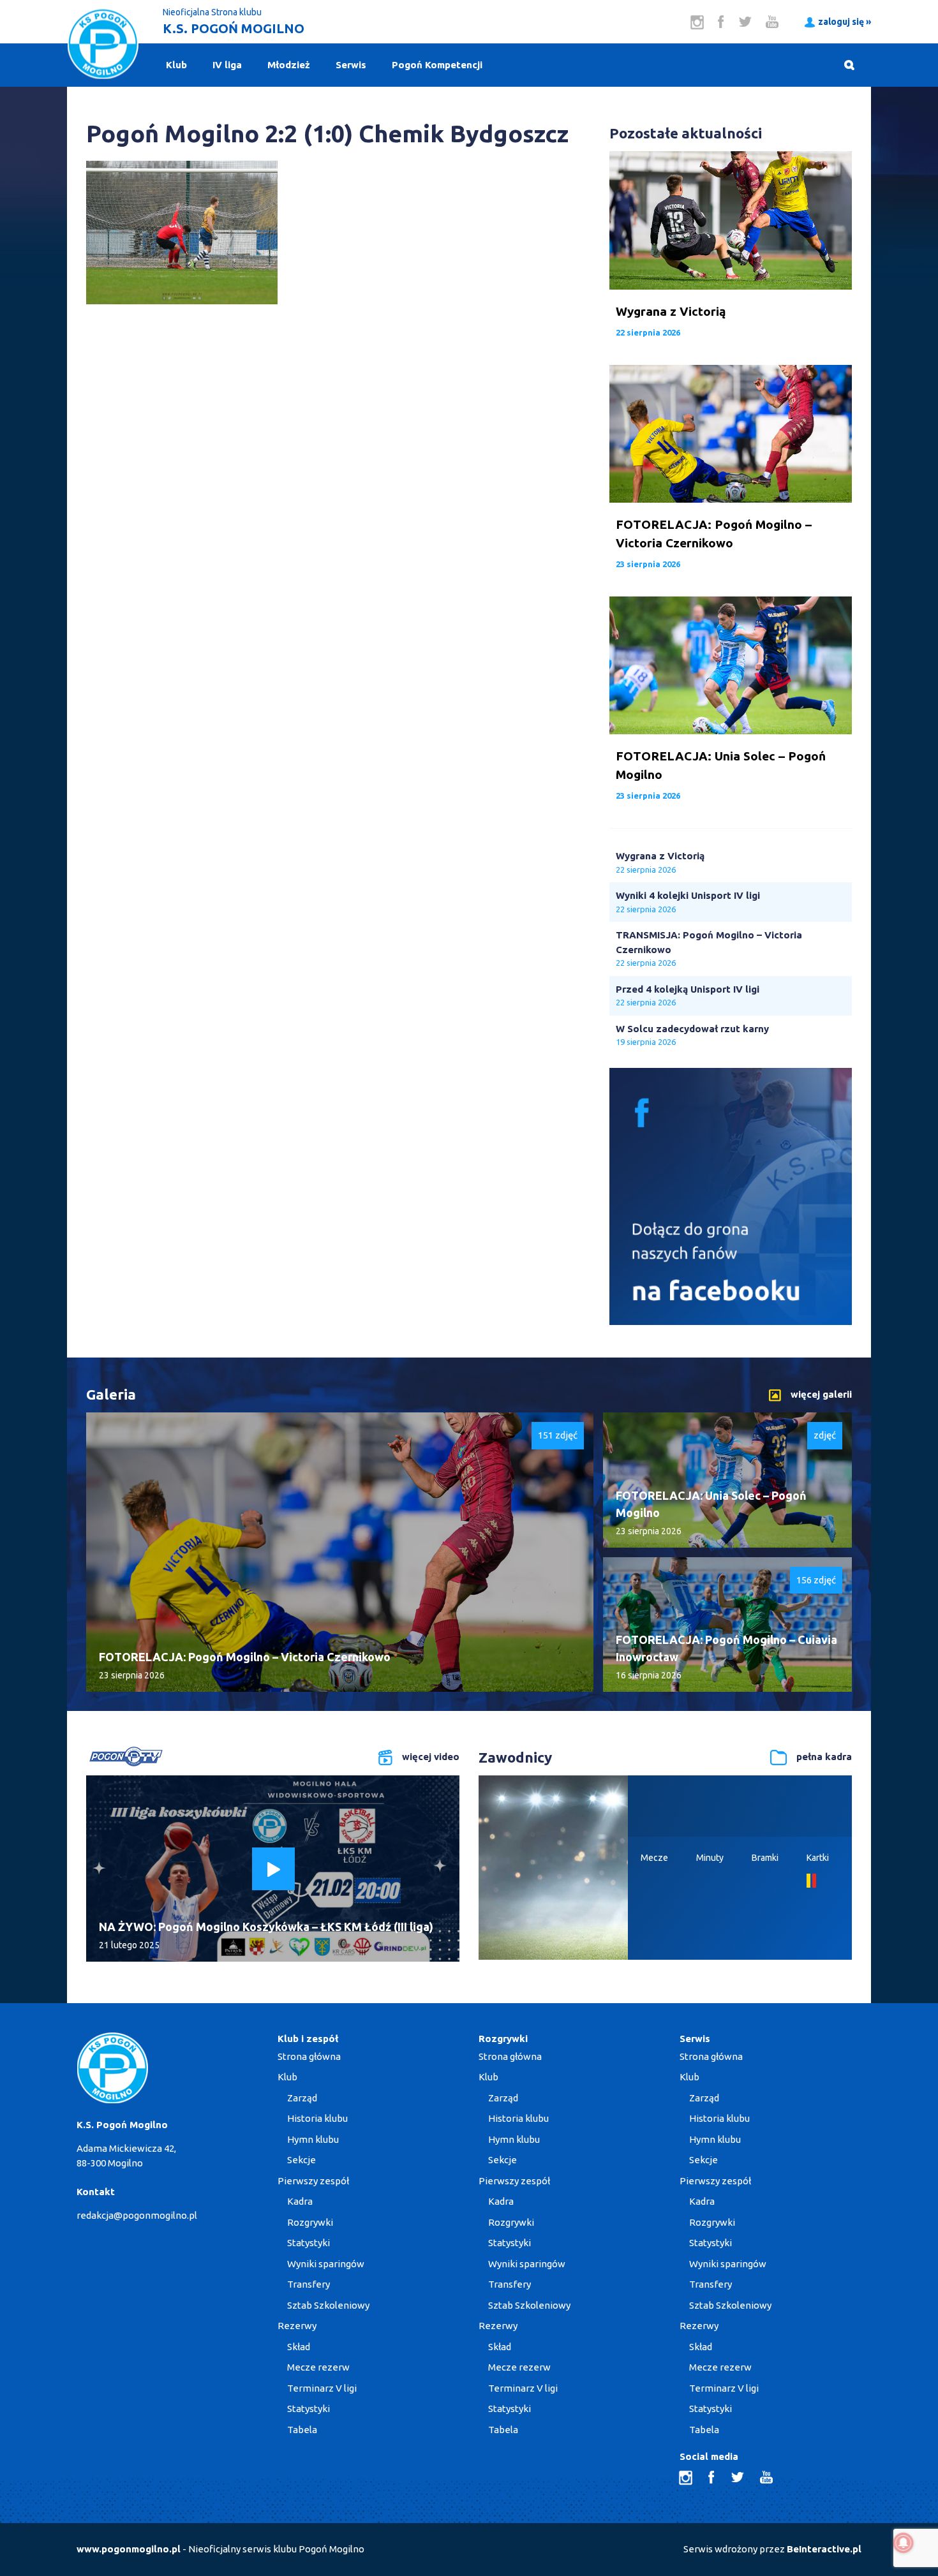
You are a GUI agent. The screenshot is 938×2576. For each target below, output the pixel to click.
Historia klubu (317, 2118)
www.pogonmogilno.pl (129, 2549)
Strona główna (309, 2056)
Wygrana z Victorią (660, 856)
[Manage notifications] (904, 2543)
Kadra (300, 2201)
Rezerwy (297, 2326)
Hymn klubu (313, 2139)
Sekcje (301, 2160)
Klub (176, 65)
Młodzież (289, 65)
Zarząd (302, 2098)
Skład (299, 2347)
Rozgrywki (310, 2222)
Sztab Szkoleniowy (328, 2305)
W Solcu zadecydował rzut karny (692, 1029)
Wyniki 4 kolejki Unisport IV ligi (688, 895)
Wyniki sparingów (326, 2264)
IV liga (227, 65)
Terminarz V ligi (322, 2388)
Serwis (351, 65)
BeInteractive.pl (824, 2549)
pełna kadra (824, 1757)
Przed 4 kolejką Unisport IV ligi (688, 989)
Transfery (309, 2284)
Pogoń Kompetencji (437, 65)
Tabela (302, 2430)
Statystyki (309, 2243)
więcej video (431, 1757)
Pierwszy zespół (313, 2181)
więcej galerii (821, 1394)
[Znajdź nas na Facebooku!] (731, 1321)
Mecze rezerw (318, 2367)
